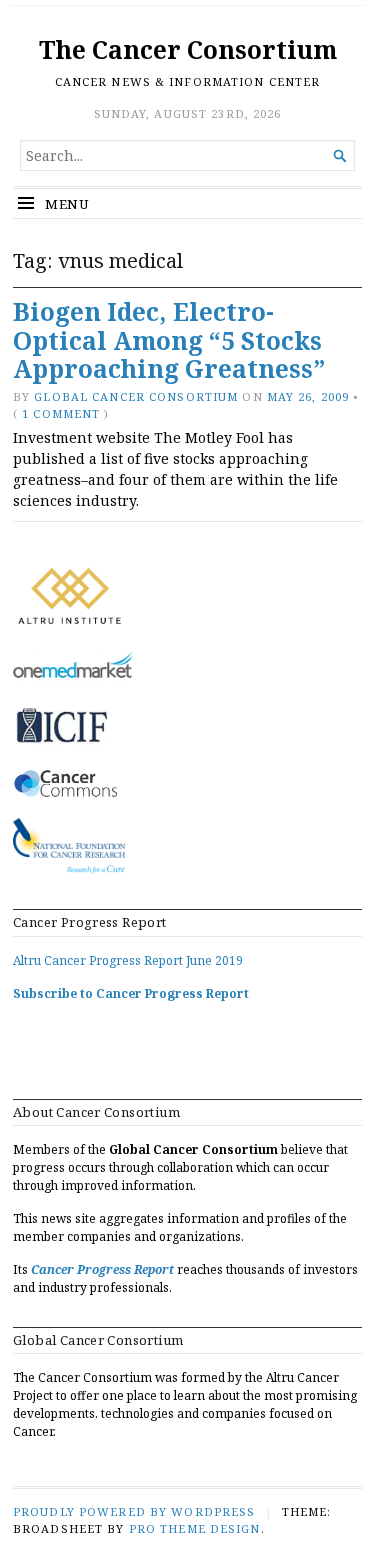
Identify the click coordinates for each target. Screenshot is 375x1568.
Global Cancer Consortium (136, 396)
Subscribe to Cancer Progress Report (131, 993)
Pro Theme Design (195, 1528)
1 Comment (61, 413)
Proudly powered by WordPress (134, 1511)
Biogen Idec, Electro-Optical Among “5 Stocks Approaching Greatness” (169, 340)
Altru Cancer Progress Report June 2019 (128, 960)
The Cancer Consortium (188, 49)
